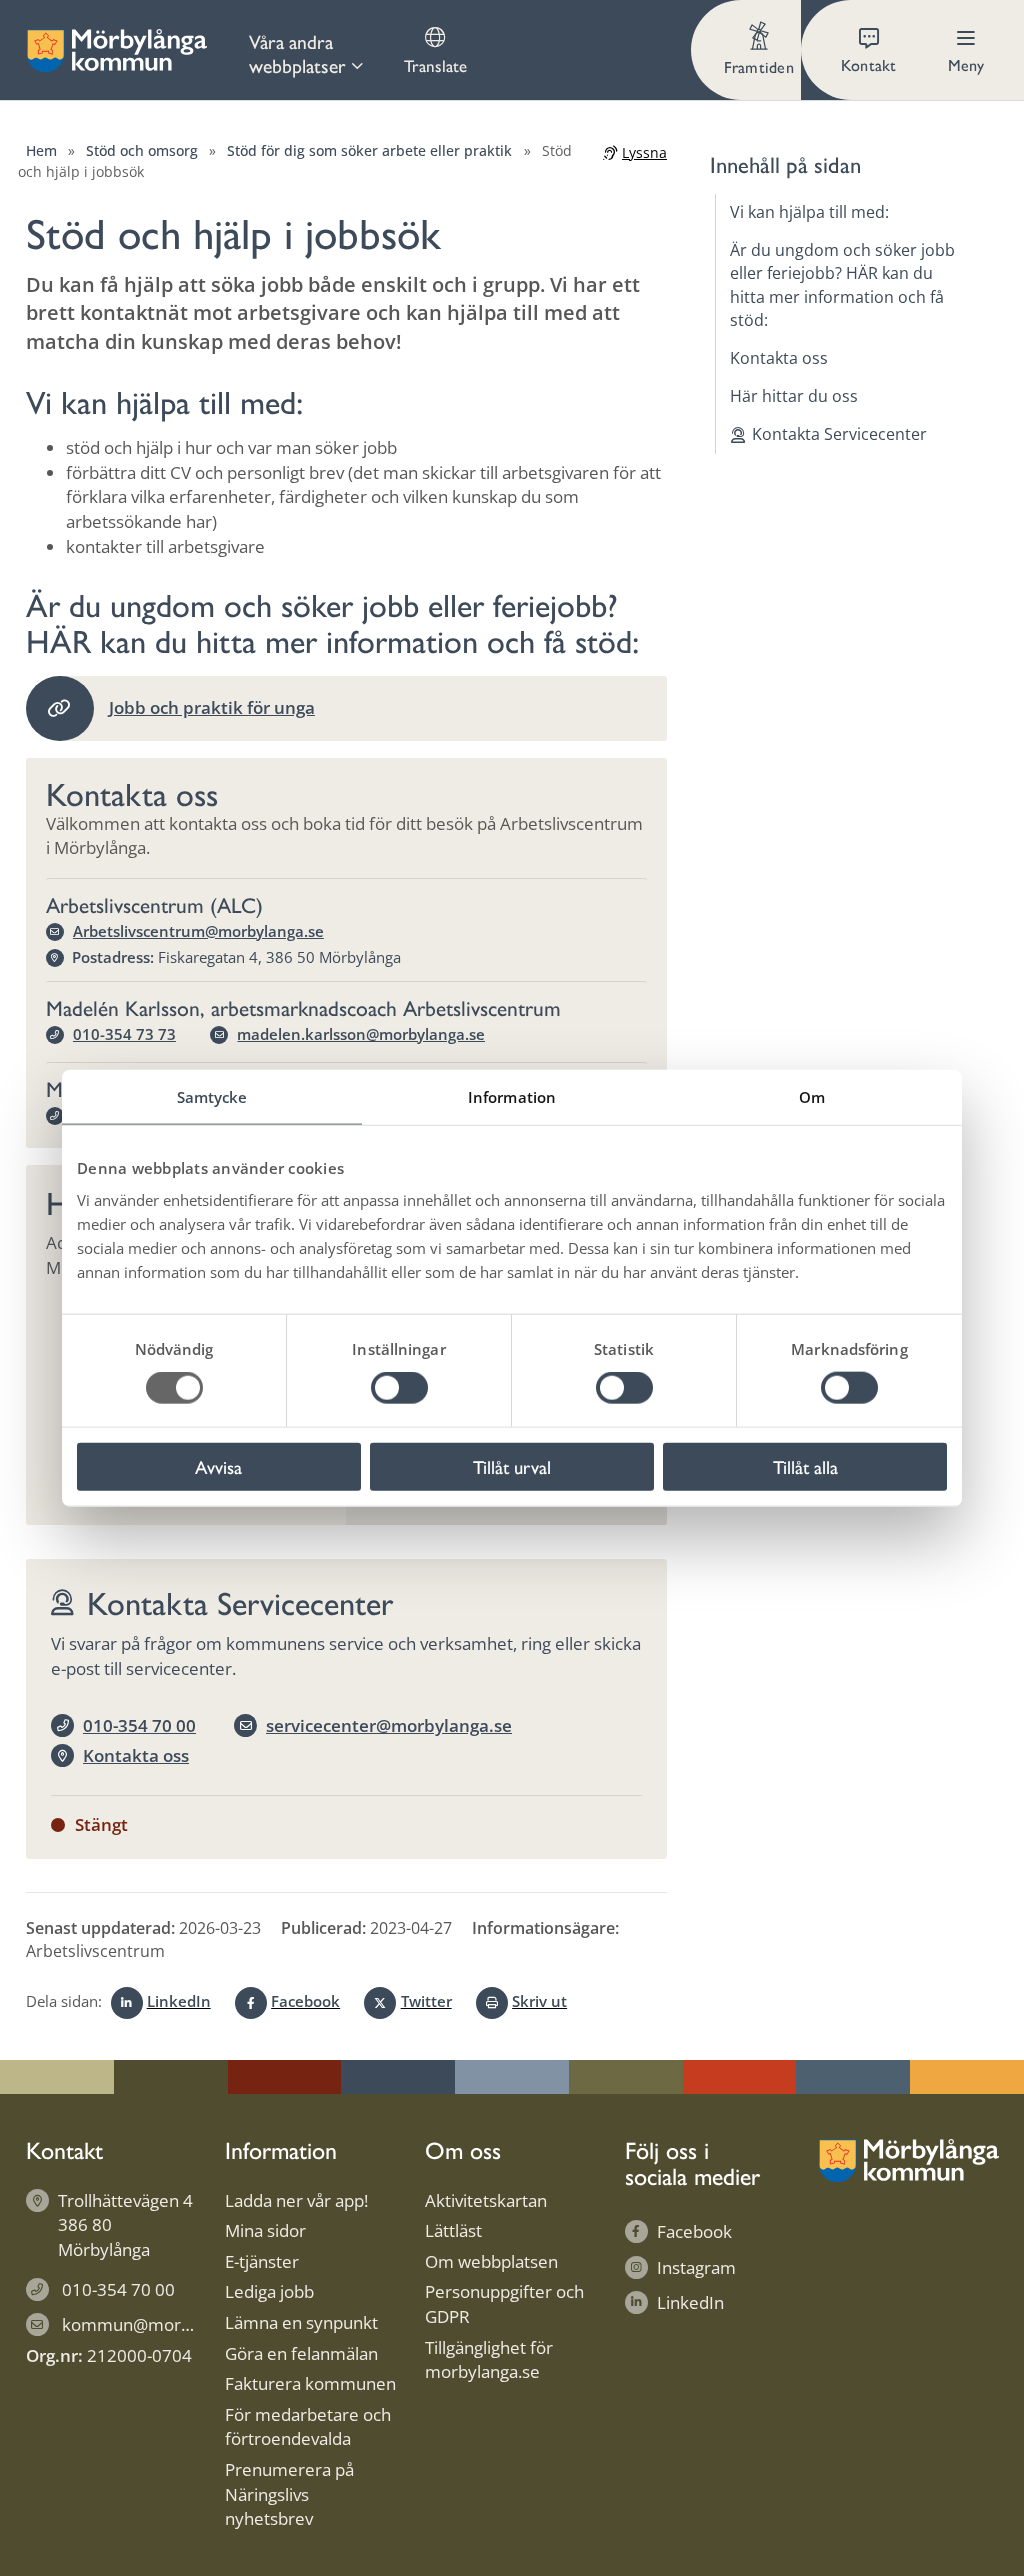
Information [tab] (512, 1097)
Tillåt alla (805, 1466)
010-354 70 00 (139, 1725)
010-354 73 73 (124, 1034)
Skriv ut (539, 2001)
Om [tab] (812, 1097)
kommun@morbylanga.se (162, 2324)
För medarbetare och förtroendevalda (308, 2427)
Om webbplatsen (491, 2261)
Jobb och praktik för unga (212, 707)
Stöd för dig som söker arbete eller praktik (369, 150)
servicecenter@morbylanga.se (389, 1725)
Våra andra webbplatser (297, 53)
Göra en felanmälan (301, 2353)
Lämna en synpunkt (301, 2322)
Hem (41, 150)
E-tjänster (262, 2261)
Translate (435, 65)
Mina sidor (265, 2230)
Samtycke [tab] (212, 1097)
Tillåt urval (512, 1466)
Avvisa (218, 1466)
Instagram (696, 2267)
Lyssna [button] (644, 152)
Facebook (305, 2001)
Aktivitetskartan (486, 2200)
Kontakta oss (136, 1755)
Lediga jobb (269, 2291)
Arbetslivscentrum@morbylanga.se (198, 931)
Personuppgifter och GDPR (504, 2304)
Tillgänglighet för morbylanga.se (489, 2360)
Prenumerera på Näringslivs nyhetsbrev (289, 2494)
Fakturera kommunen (310, 2383)
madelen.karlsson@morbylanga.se (361, 1034)
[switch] (399, 1388)
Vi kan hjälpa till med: (809, 212)
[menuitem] (307, 50)
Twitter (426, 2001)
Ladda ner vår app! (296, 2200)
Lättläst (453, 2230)
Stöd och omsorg (142, 150)
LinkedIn (179, 2001)
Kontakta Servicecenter (839, 434)
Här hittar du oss (794, 396)
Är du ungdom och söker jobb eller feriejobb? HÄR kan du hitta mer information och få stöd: (842, 285)
